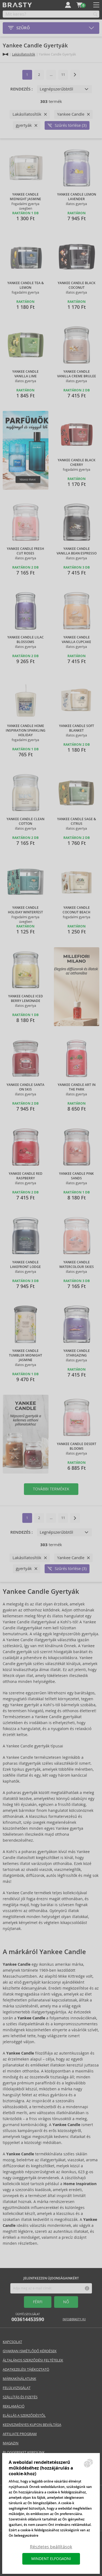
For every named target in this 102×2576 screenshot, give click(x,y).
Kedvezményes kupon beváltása (32, 2425)
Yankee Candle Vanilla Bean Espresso (77, 551)
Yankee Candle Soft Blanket (77, 728)
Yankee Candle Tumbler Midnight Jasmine (26, 1355)
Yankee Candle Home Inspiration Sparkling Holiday (26, 731)
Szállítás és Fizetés (20, 2397)
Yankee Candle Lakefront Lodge (25, 1265)
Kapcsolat (12, 2342)
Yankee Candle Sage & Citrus (77, 821)
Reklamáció (14, 2406)
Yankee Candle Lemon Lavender (77, 197)
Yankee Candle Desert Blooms (77, 1446)
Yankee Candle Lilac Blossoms (26, 640)
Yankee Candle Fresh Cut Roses (25, 551)
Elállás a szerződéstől (24, 2416)
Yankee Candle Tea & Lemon (26, 285)
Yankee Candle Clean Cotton (25, 821)
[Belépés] (68, 5)
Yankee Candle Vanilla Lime (25, 374)
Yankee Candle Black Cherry (77, 463)
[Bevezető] (5, 54)
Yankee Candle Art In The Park (77, 1087)
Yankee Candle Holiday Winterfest (25, 910)
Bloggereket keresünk (24, 2452)
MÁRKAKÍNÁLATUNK (19, 2379)
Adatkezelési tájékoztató (26, 2369)
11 (63, 75)
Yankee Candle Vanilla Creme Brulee (77, 374)
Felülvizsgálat (17, 2388)
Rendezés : (21, 89)
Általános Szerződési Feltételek (33, 2360)
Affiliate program (20, 2434)
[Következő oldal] (75, 75)
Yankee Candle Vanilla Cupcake (76, 640)
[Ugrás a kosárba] (79, 5)
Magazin (11, 2443)
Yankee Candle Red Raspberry (26, 1176)
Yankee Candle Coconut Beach (76, 910)
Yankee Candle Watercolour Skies (77, 1265)
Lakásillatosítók (24, 54)
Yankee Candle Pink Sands (76, 1176)
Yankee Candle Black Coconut (77, 285)
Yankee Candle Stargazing (77, 1353)
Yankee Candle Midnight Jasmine (25, 197)
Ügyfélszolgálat (28, 2317)
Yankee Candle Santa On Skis (25, 1087)
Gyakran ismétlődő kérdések (30, 2351)
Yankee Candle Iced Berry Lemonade (26, 999)
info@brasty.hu (74, 2319)
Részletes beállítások (51, 2547)
